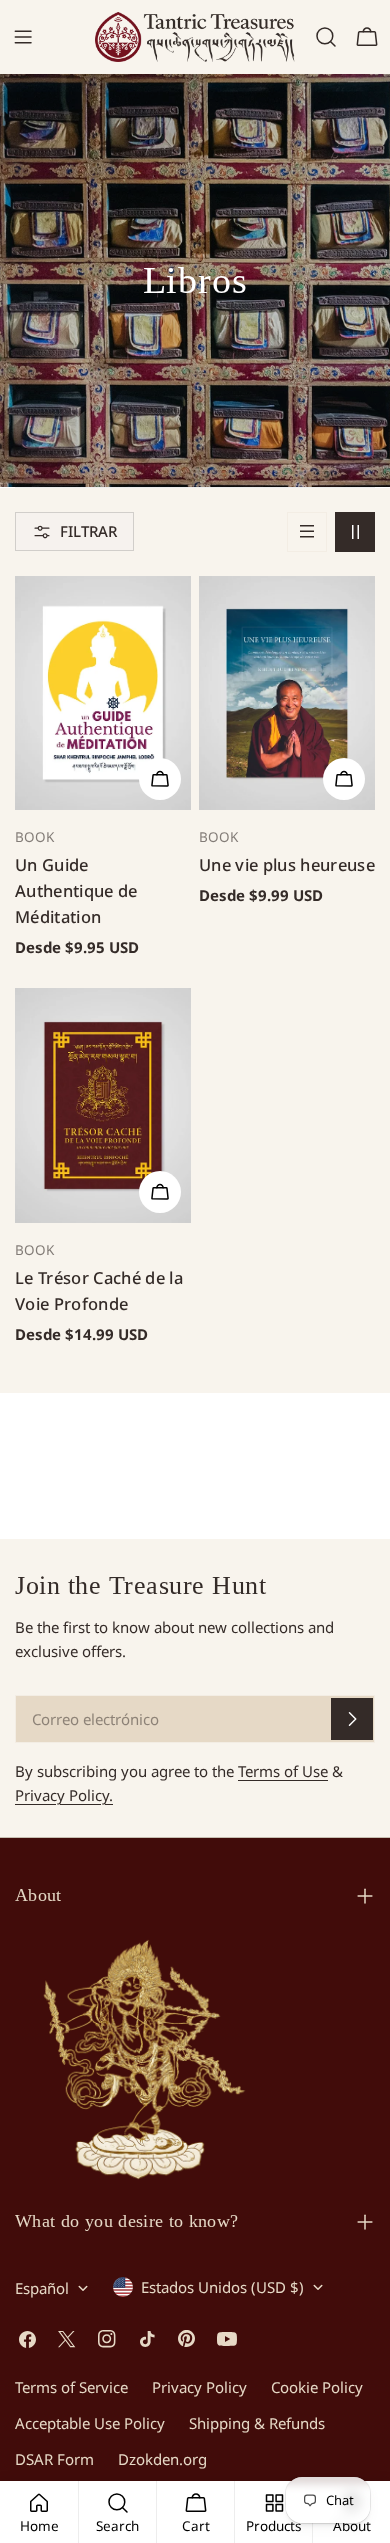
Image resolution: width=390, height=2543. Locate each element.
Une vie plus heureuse (287, 864)
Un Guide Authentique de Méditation (76, 890)
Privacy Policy (199, 2387)
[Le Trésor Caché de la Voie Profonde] (103, 1105)
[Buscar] (326, 37)
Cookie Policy (317, 2387)
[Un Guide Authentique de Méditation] (103, 693)
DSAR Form (54, 2459)
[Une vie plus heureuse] (287, 693)
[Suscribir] (352, 1719)
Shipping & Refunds (257, 2423)
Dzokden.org (162, 2459)
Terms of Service (71, 2387)
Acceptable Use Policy (90, 2423)
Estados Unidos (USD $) (222, 2287)
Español (42, 2288)
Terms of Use (283, 1771)
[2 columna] (355, 532)
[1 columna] (307, 532)
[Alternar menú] (23, 37)
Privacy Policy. (64, 1795)
